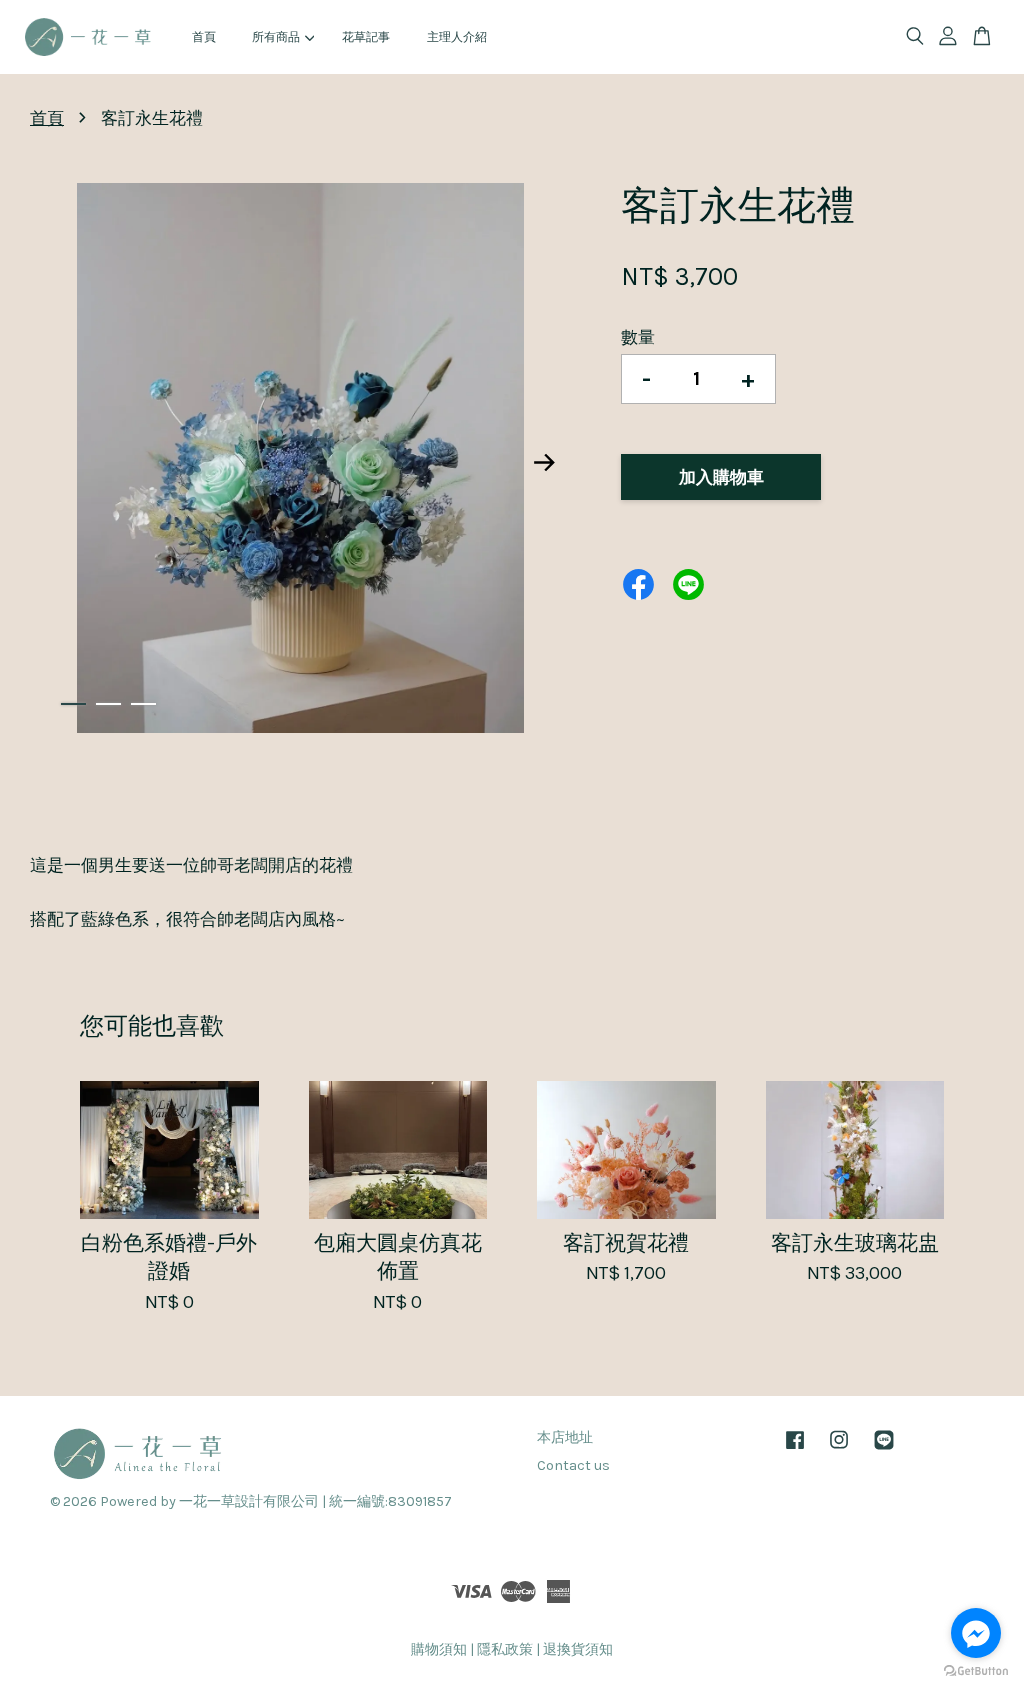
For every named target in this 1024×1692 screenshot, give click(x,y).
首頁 (204, 37)
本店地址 (565, 1437)
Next (544, 462)
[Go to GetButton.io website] (976, 1671)
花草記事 (366, 37)
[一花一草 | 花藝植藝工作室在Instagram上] (839, 1449)
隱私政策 (505, 1649)
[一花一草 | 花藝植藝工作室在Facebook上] (795, 1449)
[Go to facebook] (976, 1633)
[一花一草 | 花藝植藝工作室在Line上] (884, 1449)
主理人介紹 (457, 37)
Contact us (573, 1465)
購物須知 (439, 1649)
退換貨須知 (578, 1649)
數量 (638, 337)
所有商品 (276, 37)
